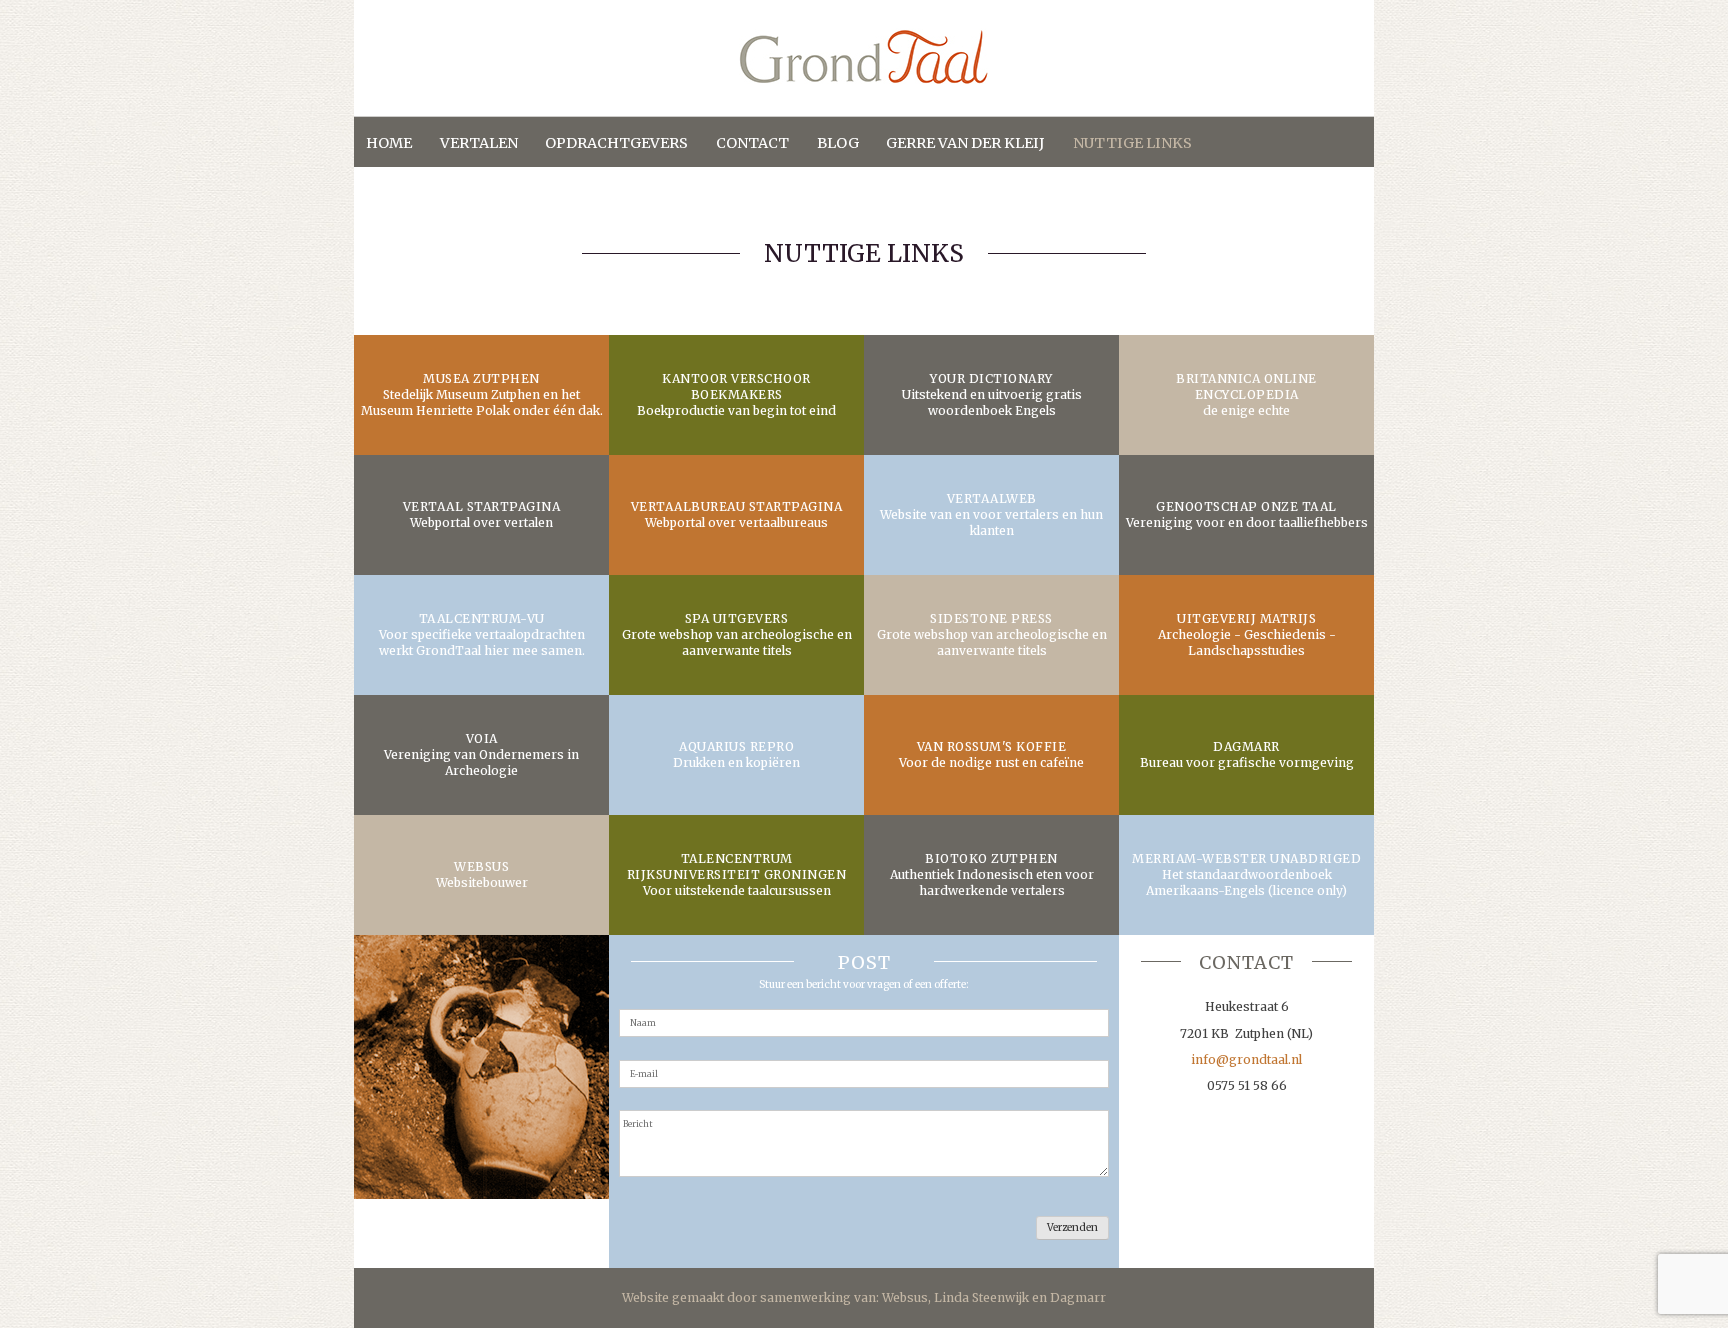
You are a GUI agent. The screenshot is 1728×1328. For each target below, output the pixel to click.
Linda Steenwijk (981, 1297)
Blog (838, 143)
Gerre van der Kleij (965, 143)
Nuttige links (1132, 143)
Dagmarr (1078, 1297)
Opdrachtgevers (616, 143)
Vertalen (479, 143)
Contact (752, 143)
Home (389, 143)
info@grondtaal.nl (1246, 1059)
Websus (905, 1297)
